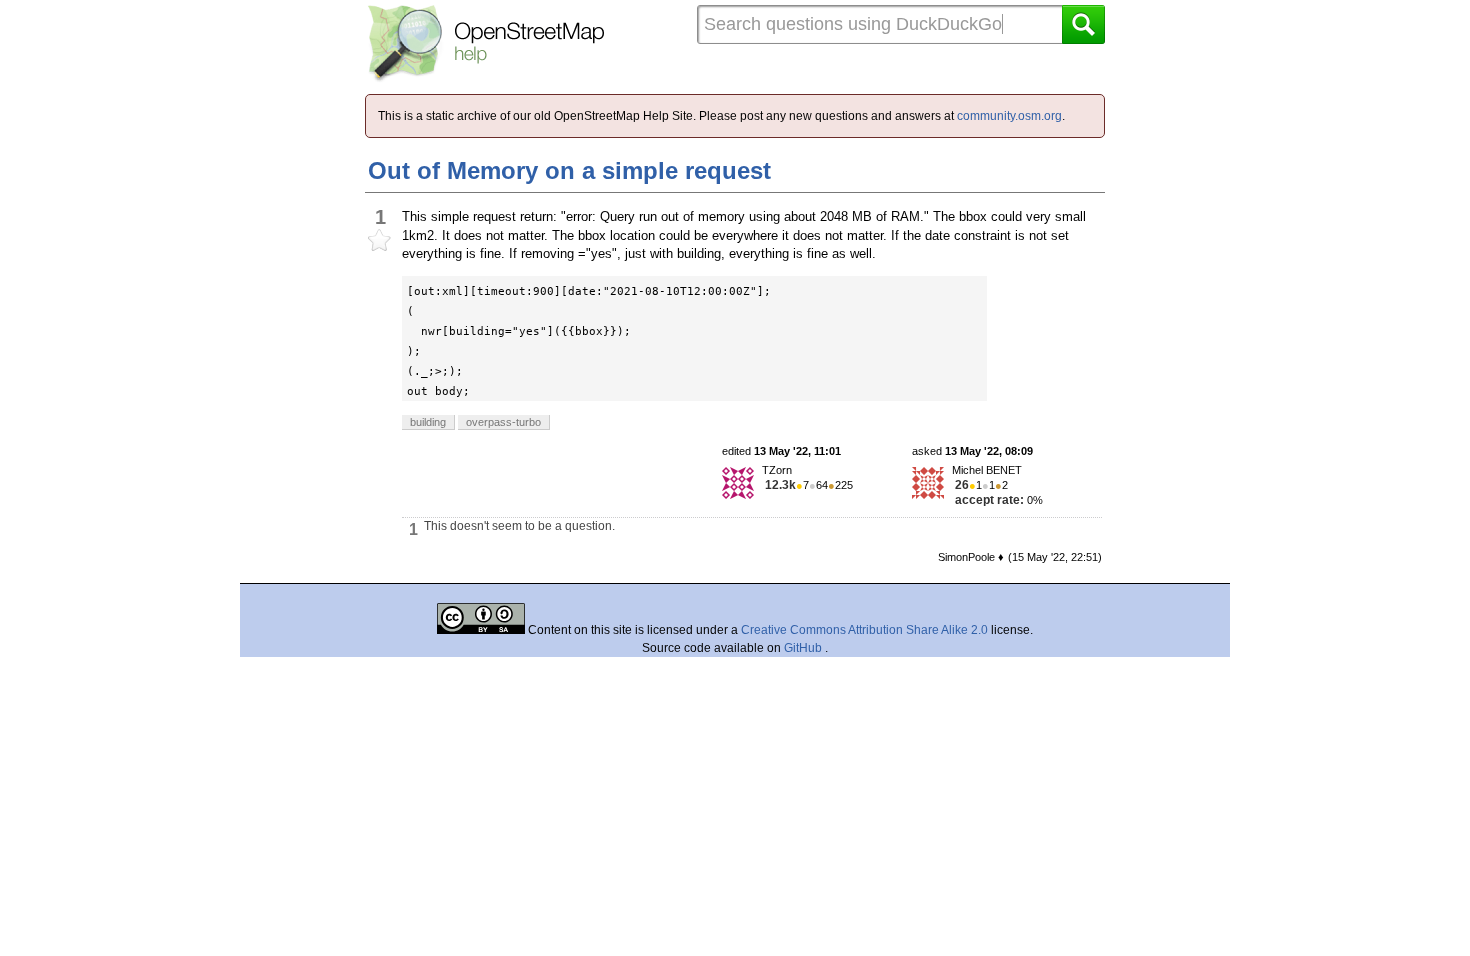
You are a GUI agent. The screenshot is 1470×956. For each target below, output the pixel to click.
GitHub (804, 648)
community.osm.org (1009, 116)
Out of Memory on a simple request (569, 170)
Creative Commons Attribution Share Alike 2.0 (864, 630)
